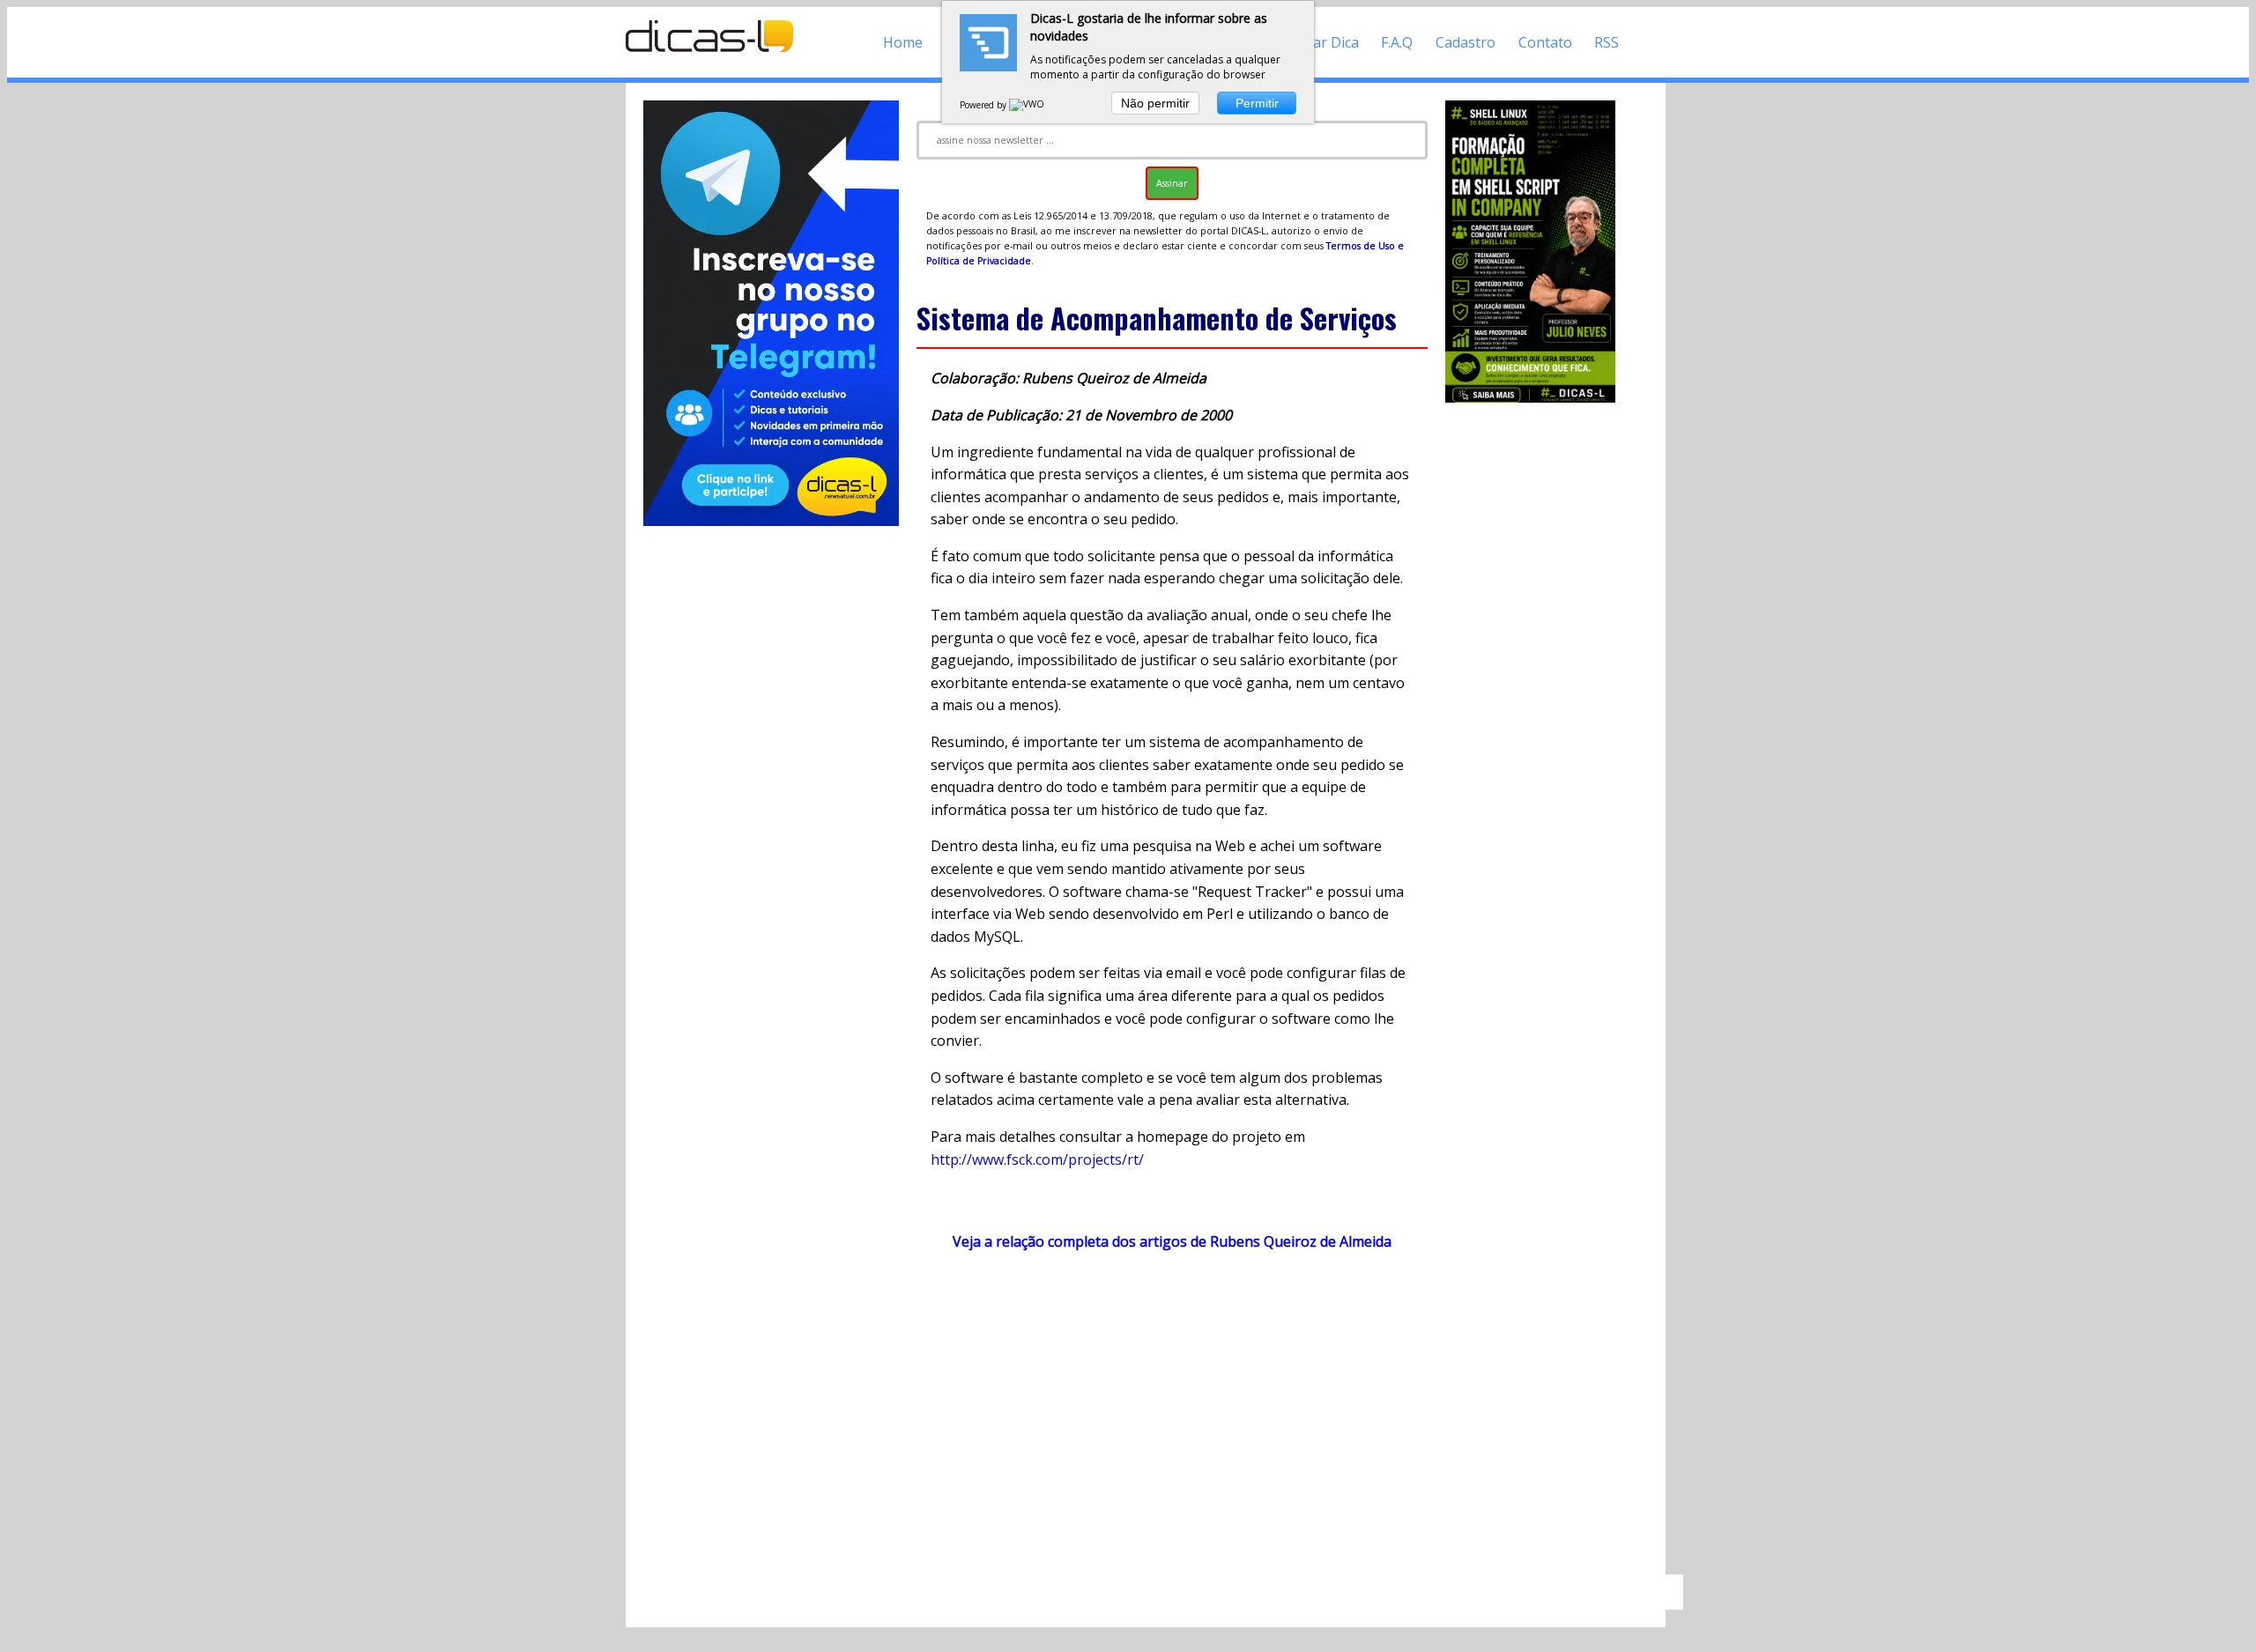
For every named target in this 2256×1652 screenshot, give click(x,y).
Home (903, 42)
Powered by (984, 105)
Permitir (1257, 103)
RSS (1607, 42)
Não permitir (1155, 103)
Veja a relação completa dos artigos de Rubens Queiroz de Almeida (1172, 1241)
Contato (1545, 42)
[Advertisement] (1172, 1421)
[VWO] (1028, 105)
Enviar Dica (1322, 42)
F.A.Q (1397, 42)
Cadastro (1466, 42)
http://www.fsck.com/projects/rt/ (1037, 1159)
